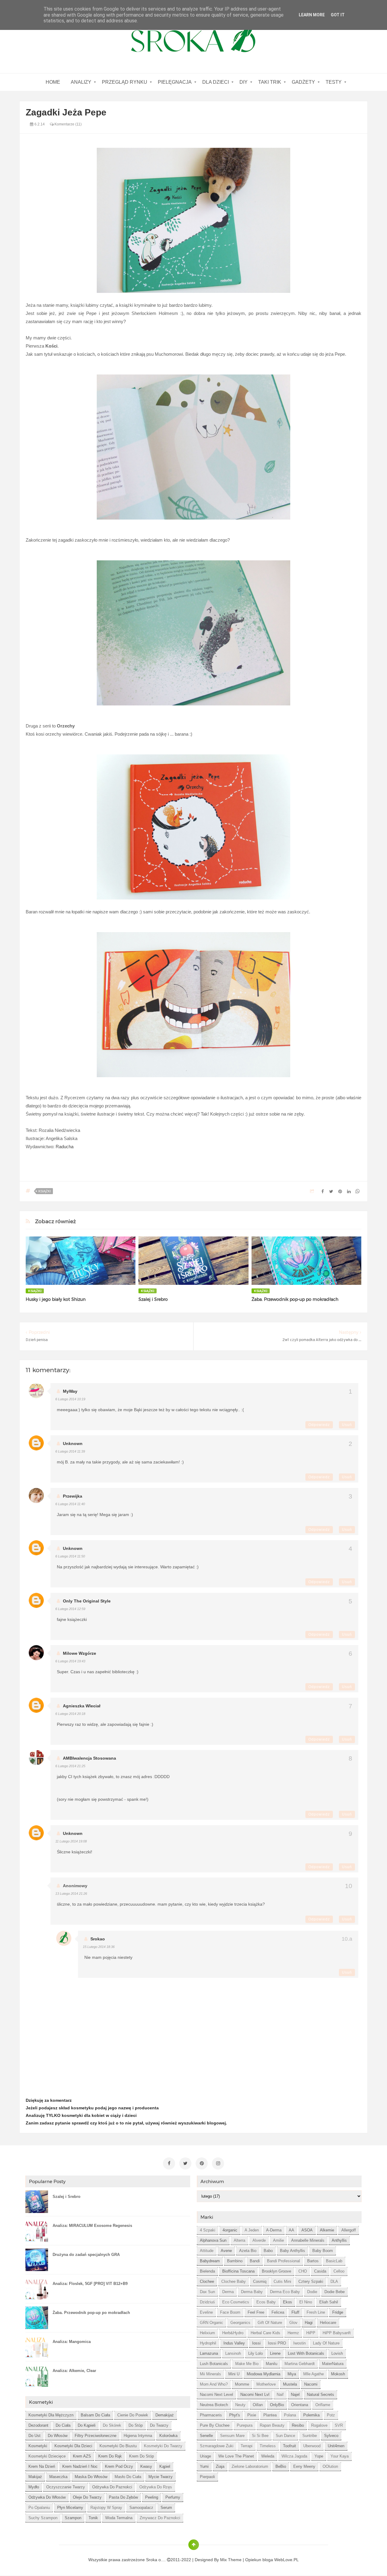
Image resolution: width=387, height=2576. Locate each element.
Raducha (65, 1147)
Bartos (313, 2261)
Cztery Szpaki (311, 2281)
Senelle (206, 2436)
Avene (226, 2251)
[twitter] (185, 2163)
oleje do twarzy (87, 2497)
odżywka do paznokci (112, 2487)
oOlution (330, 2466)
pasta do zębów (123, 2497)
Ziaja (220, 2466)
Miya (292, 2374)
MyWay (70, 1391)
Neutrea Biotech (214, 2405)
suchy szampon (43, 2518)
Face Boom (230, 2312)
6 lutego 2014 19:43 (70, 1661)
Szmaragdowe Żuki (217, 2446)
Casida (320, 2271)
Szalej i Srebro (153, 1299)
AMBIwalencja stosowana (89, 1758)
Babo (268, 2251)
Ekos (288, 2302)
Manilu (272, 2364)
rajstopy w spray (106, 2508)
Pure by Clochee (215, 2425)
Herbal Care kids (265, 2333)
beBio (281, 2466)
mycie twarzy (161, 2477)
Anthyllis (339, 2240)
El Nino (306, 2302)
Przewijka (73, 1496)
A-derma (274, 2230)
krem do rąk (110, 2456)
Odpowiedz (319, 1425)
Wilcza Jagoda (294, 2456)
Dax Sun (207, 2292)
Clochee (207, 2281)
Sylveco (331, 2436)
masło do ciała (128, 2477)
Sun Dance (285, 2436)
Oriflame (323, 2405)
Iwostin (299, 2343)
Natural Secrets (320, 2395)
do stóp (136, 2425)
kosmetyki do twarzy (163, 2446)
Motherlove (266, 2384)
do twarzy (159, 2425)
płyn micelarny (70, 2508)
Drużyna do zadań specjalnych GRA (86, 2255)
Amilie (278, 2240)
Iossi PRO (277, 2343)
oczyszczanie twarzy (66, 2487)
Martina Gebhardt (300, 2364)
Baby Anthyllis (293, 2251)
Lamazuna (209, 2353)
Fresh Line (316, 2312)
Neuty (240, 2405)
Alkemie (327, 2230)
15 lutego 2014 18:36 (99, 1947)
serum (166, 2508)
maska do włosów (91, 2477)
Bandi (255, 2261)
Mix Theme (231, 2560)
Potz (331, 2415)
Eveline (206, 2312)
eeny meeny (304, 2466)
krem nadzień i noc (80, 2466)
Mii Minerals (210, 2374)
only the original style (87, 1601)
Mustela (290, 2384)
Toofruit (289, 2446)
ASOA (307, 2230)
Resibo (298, 2425)
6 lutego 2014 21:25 (70, 1766)
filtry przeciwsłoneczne (96, 2436)
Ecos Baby (266, 2302)
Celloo (339, 2271)
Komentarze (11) (68, 124)
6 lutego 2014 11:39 (70, 1451)
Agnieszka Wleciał (82, 1706)
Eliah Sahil (329, 2302)
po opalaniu (39, 2508)
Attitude (207, 2251)
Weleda (268, 2456)
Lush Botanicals (214, 2364)
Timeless (268, 2446)
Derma (228, 2292)
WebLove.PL (286, 2560)
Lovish (337, 2353)
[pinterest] (202, 2163)
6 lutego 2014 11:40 (70, 1504)
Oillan (258, 2405)
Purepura (245, 2425)
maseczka (58, 2477)
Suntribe (310, 2436)
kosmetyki (38, 2446)
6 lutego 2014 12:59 (70, 1609)
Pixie (252, 2415)
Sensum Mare (232, 2436)
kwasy (146, 2466)
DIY (244, 82)
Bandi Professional (283, 2261)
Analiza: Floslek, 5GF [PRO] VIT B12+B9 (90, 2284)
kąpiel (165, 2466)
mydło (34, 2487)
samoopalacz (141, 2508)
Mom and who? (214, 2384)
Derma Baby (252, 2292)
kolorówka (168, 2436)
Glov (293, 2323)
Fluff (295, 2312)
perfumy (173, 2497)
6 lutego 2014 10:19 (70, 1399)
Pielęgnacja (175, 82)
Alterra (239, 2240)
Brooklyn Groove (276, 2271)
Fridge (338, 2312)
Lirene (275, 2353)
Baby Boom (323, 2251)
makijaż (35, 2477)
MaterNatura (333, 2364)
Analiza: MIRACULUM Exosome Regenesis (92, 2226)
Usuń (347, 1425)
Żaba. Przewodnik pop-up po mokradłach (295, 1299)
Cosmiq (260, 2281)
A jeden (252, 2230)
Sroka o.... (156, 2560)
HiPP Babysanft (337, 2333)
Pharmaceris (211, 2415)
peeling (152, 2497)
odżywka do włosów (47, 2497)
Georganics (240, 2323)
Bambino (235, 2261)
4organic (230, 2230)
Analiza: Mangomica (72, 2342)
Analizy (81, 82)
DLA (334, 2281)
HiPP (311, 2333)
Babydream (210, 2261)
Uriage (205, 2456)
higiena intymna (138, 2436)
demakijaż (165, 2415)
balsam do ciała (95, 2415)
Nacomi (311, 2384)
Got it (338, 15)
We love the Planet (236, 2456)
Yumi (204, 2466)
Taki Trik (270, 82)
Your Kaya (340, 2456)
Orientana (300, 2405)
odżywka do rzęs (156, 2487)
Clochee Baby (234, 2281)
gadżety (303, 82)
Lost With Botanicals (306, 2353)
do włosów (58, 2436)
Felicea (278, 2312)
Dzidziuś (207, 2302)
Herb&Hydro (233, 2333)
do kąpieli (87, 2425)
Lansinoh (233, 2353)
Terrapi (247, 2446)
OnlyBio (277, 2405)
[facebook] (169, 2163)
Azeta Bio (248, 2251)
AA (291, 2230)
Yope (319, 2456)
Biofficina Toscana (238, 2271)
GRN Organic (211, 2323)
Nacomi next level (216, 2395)
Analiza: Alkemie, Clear (74, 2371)
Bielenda (207, 2271)
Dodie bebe (335, 2292)
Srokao (98, 1939)
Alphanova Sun (213, 2240)
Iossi (256, 2343)
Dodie (312, 2292)
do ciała (63, 2425)
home (53, 82)
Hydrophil (208, 2343)
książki (45, 1191)
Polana (290, 2415)
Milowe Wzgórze (80, 1653)
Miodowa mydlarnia (263, 2374)
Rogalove (319, 2425)
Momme (242, 2384)
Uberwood (312, 2446)
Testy (334, 82)
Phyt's (235, 2415)
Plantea (270, 2415)
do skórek (112, 2425)
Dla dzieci (216, 82)
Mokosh (338, 2374)
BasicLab (334, 2261)
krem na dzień (42, 2466)
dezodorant (38, 2425)
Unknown (73, 1444)
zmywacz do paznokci (160, 2518)
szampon (73, 2518)
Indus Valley (234, 2343)
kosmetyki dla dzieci (73, 2446)
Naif (280, 2395)
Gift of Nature (270, 2323)
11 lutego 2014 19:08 (71, 1841)
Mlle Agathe (314, 2374)
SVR (339, 2425)
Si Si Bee (260, 2436)
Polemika (311, 2415)
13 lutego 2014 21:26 (71, 1894)
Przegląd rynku (125, 82)
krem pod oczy (119, 2466)
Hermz (293, 2333)
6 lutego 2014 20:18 (70, 1714)
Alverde (259, 2240)
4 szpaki (208, 2230)
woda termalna (119, 2518)
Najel (295, 2395)
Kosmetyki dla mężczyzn (51, 2415)
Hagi (309, 2323)
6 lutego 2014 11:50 (70, 1556)
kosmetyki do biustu (118, 2446)
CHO (303, 2271)
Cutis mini (282, 2281)
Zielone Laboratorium (250, 2466)
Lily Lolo (255, 2353)
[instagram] (218, 2163)
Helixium (207, 2333)
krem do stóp (141, 2456)
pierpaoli (207, 2477)
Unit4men (336, 2446)
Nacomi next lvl (255, 2395)
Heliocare (328, 2323)
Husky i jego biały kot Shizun (56, 1299)
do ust (34, 2436)
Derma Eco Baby (285, 2292)
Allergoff (349, 2230)
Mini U (234, 2374)
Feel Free (256, 2312)
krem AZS (82, 2456)
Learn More (312, 15)
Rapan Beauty (272, 2425)
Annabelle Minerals (308, 2240)
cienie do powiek (133, 2415)
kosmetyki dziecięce (47, 2456)
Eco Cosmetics (236, 2302)
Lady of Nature (326, 2343)
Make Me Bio (247, 2364)
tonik (93, 2518)
